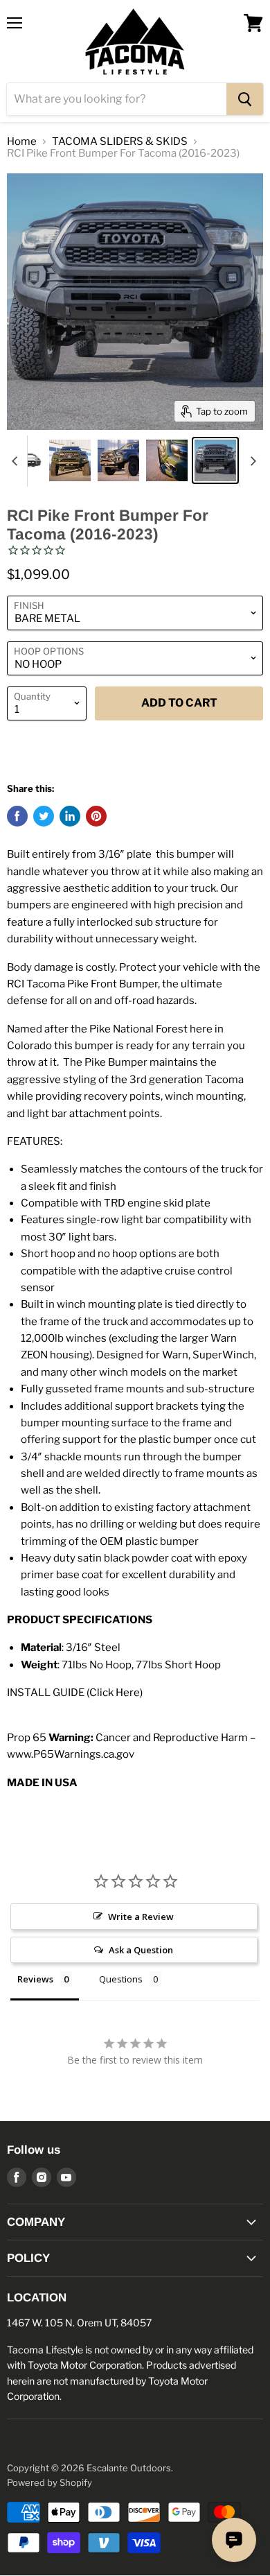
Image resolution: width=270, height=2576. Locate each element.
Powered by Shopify (49, 2482)
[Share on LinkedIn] (70, 816)
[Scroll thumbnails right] (251, 461)
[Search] (245, 99)
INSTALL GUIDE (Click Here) (75, 1693)
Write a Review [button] (141, 1917)
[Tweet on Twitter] (44, 816)
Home (22, 142)
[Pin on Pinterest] (96, 816)
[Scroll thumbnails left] (17, 461)
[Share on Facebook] (17, 816)
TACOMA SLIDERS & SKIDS (120, 142)
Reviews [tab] (35, 1979)
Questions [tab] (121, 1979)
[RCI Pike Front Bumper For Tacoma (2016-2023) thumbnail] (70, 460)
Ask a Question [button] (141, 1950)
